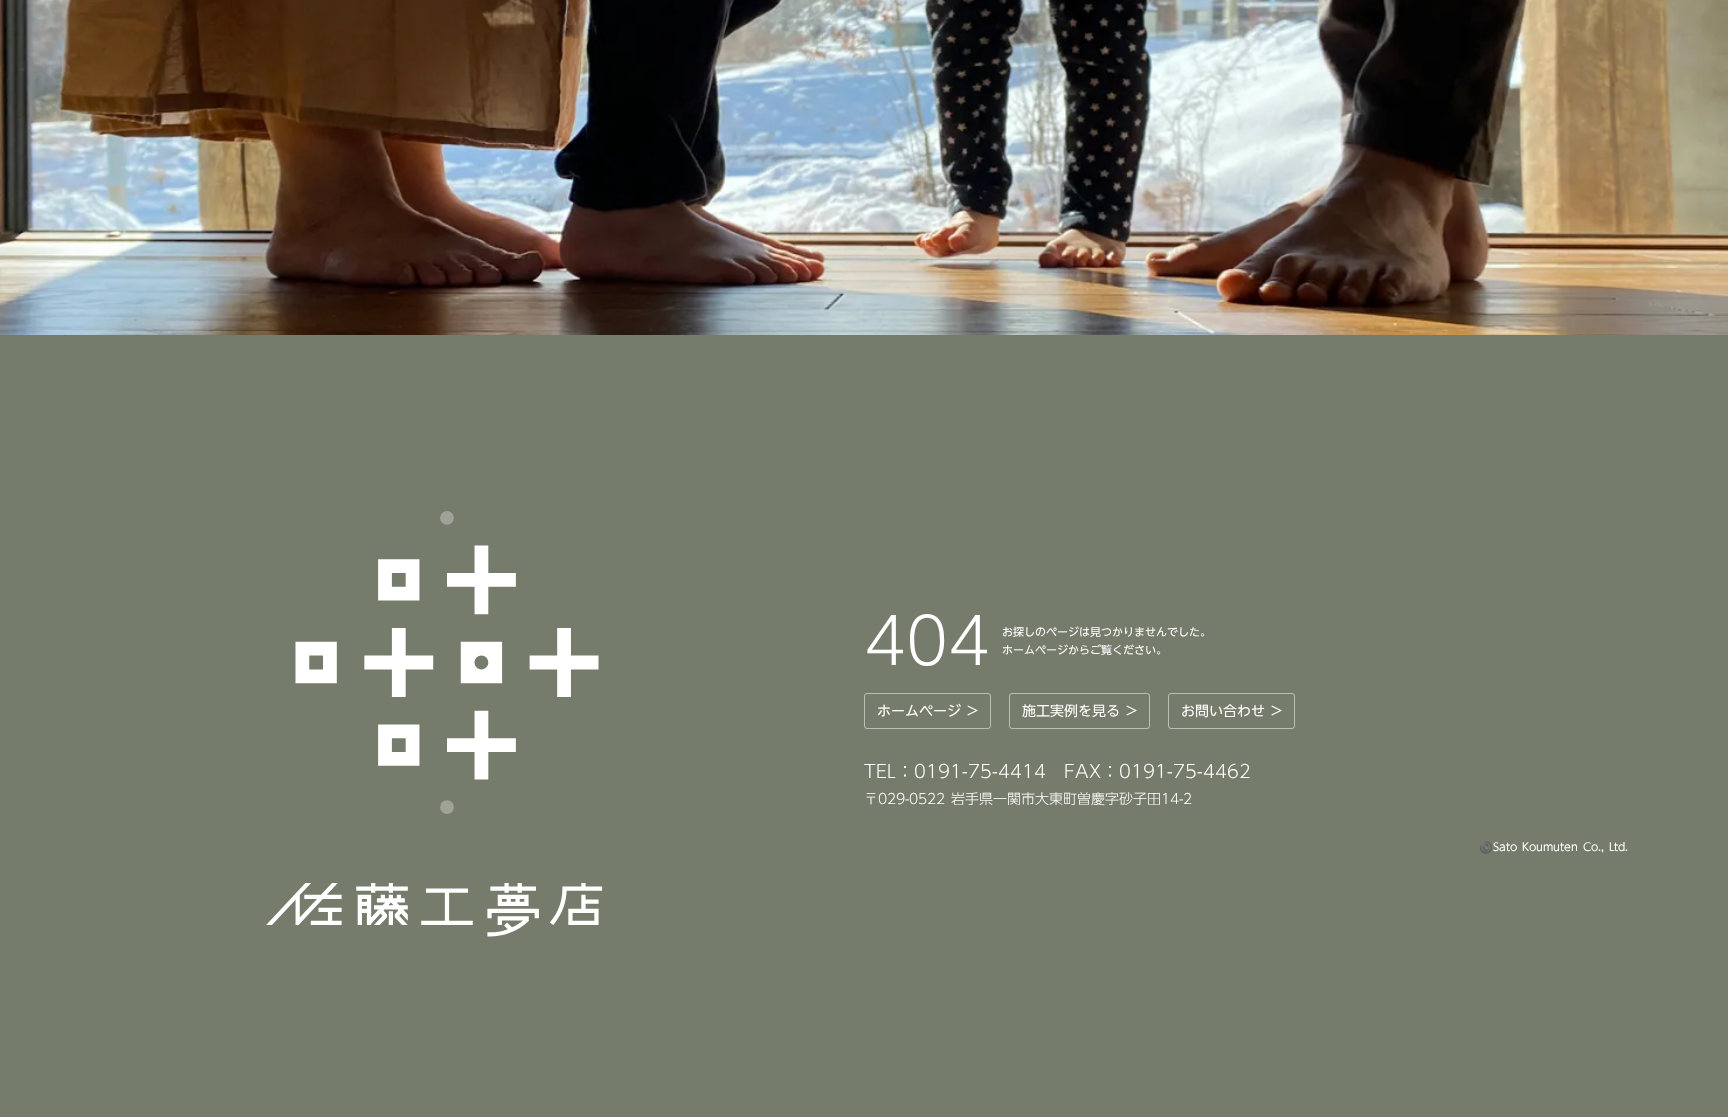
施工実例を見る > (1079, 711)
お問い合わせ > (1231, 711)
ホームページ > (927, 711)
